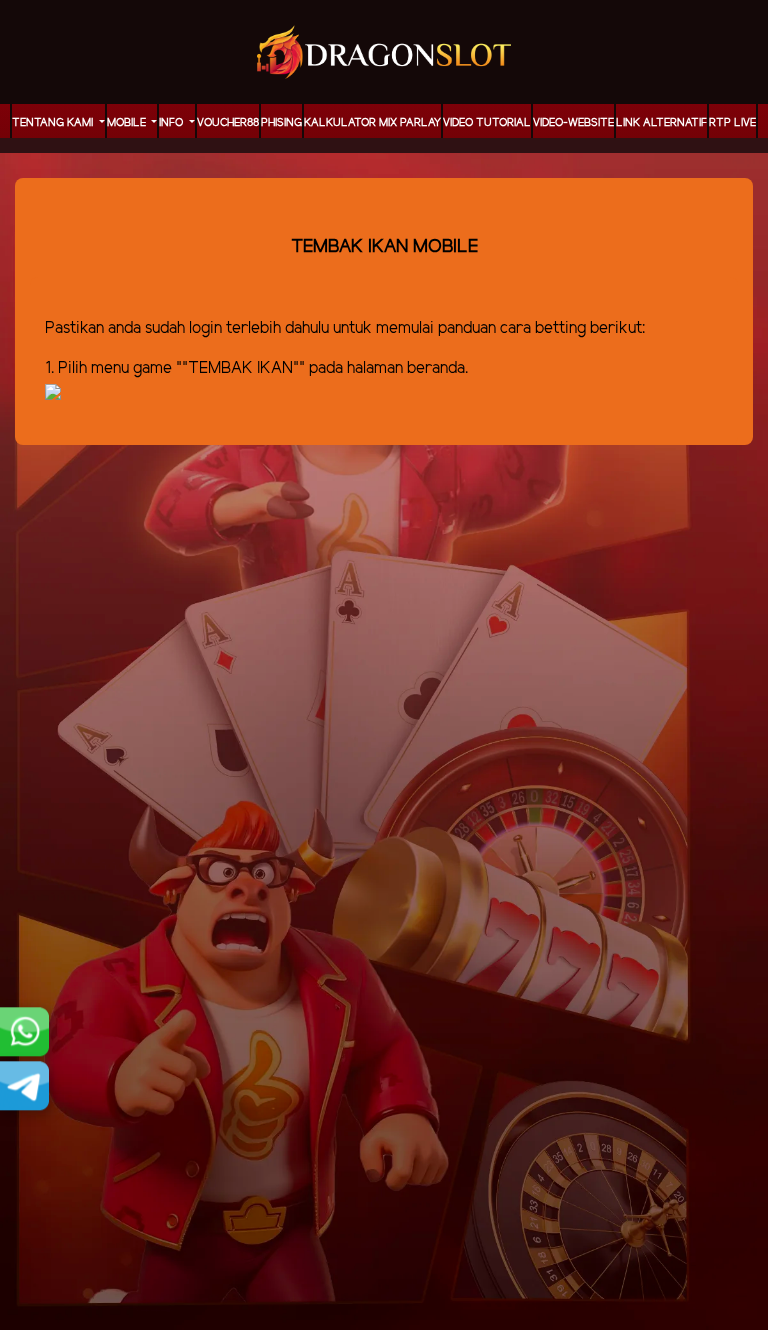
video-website (573, 123)
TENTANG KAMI (54, 123)
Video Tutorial (487, 123)
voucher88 (228, 123)
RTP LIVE (732, 123)
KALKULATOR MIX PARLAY (372, 123)
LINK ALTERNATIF (661, 123)
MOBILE (128, 123)
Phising (281, 123)
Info (172, 123)
